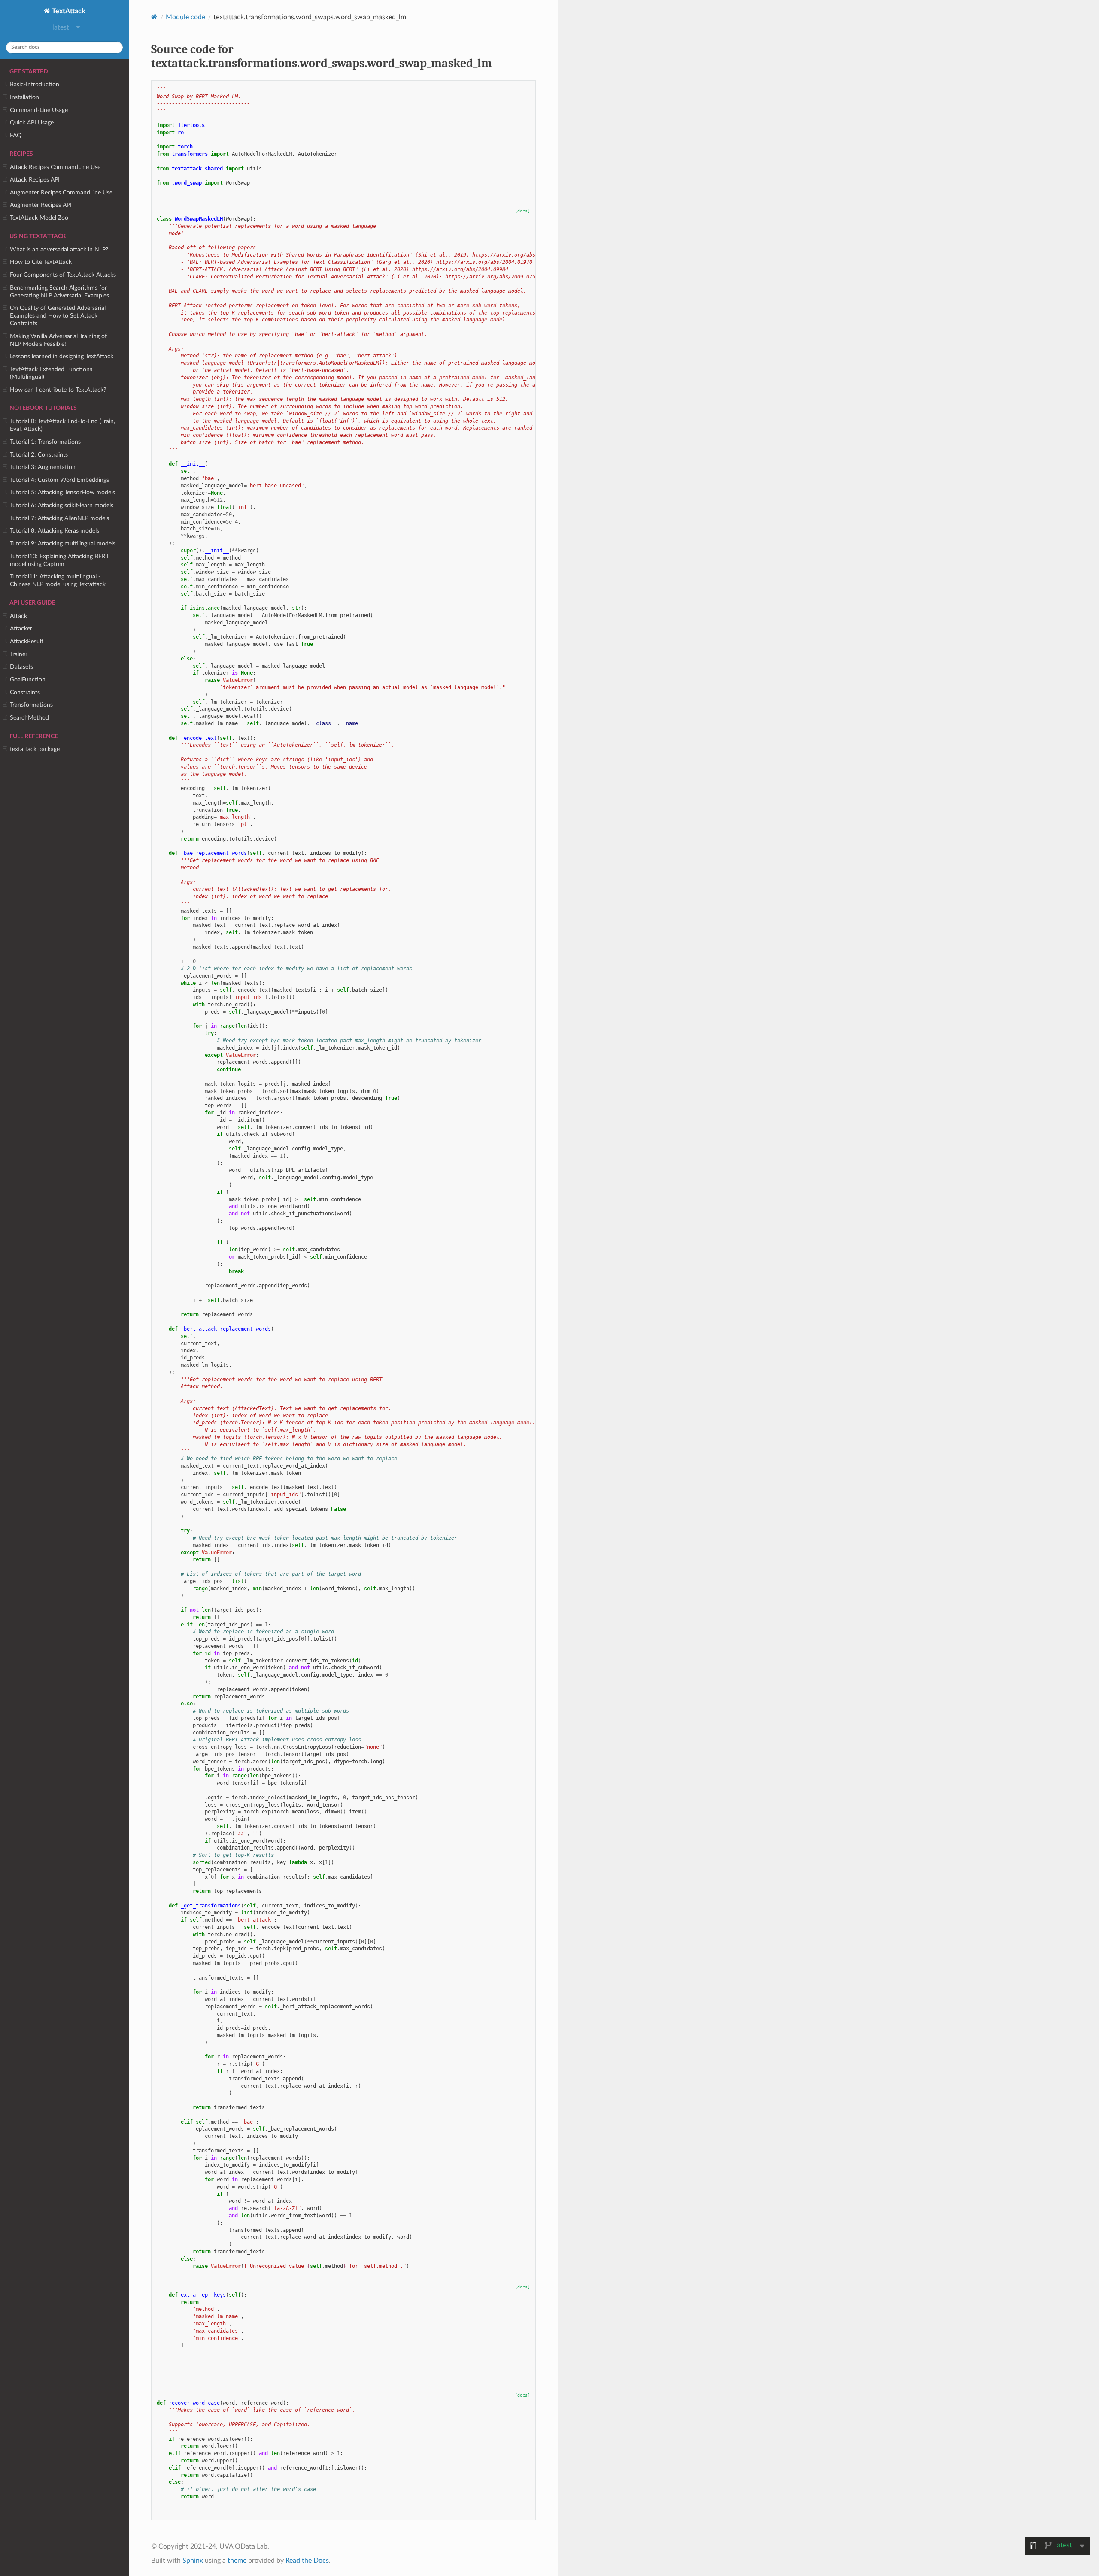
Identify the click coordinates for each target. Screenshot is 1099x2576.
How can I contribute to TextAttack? (58, 390)
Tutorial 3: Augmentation (43, 467)
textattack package (35, 749)
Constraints (25, 692)
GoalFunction (28, 680)
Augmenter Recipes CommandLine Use (61, 192)
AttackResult (27, 641)
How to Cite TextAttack (41, 262)
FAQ (16, 135)
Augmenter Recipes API (41, 205)
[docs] (522, 211)
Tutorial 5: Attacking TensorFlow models (62, 492)
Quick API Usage (32, 123)
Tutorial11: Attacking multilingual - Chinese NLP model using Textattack (58, 580)
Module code (185, 17)
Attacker (21, 628)
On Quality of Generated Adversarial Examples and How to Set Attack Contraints (58, 316)
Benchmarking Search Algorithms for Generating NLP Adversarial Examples (59, 292)
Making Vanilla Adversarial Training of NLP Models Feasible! (58, 340)
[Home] (154, 17)
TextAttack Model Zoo (39, 218)
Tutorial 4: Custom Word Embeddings (59, 480)
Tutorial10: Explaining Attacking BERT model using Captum (59, 560)
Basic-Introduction (35, 84)
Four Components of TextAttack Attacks (63, 275)
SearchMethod (29, 718)
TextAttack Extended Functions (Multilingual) (51, 373)
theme (237, 2561)
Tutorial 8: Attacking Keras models (55, 531)
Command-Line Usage (39, 110)
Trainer (19, 654)
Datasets (21, 667)
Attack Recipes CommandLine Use (55, 167)
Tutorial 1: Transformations (45, 442)
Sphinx (193, 2561)
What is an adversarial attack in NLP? (59, 250)
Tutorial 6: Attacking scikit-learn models (62, 505)
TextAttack (68, 11)
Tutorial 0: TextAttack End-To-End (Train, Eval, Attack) (62, 425)
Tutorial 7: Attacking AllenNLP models (59, 518)
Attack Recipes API (35, 180)
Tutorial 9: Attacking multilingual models (63, 543)
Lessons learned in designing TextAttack (62, 356)
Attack (18, 616)
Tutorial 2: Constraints (39, 455)
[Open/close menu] (5, 85)
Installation (24, 97)
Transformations (31, 705)
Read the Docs (307, 2561)
